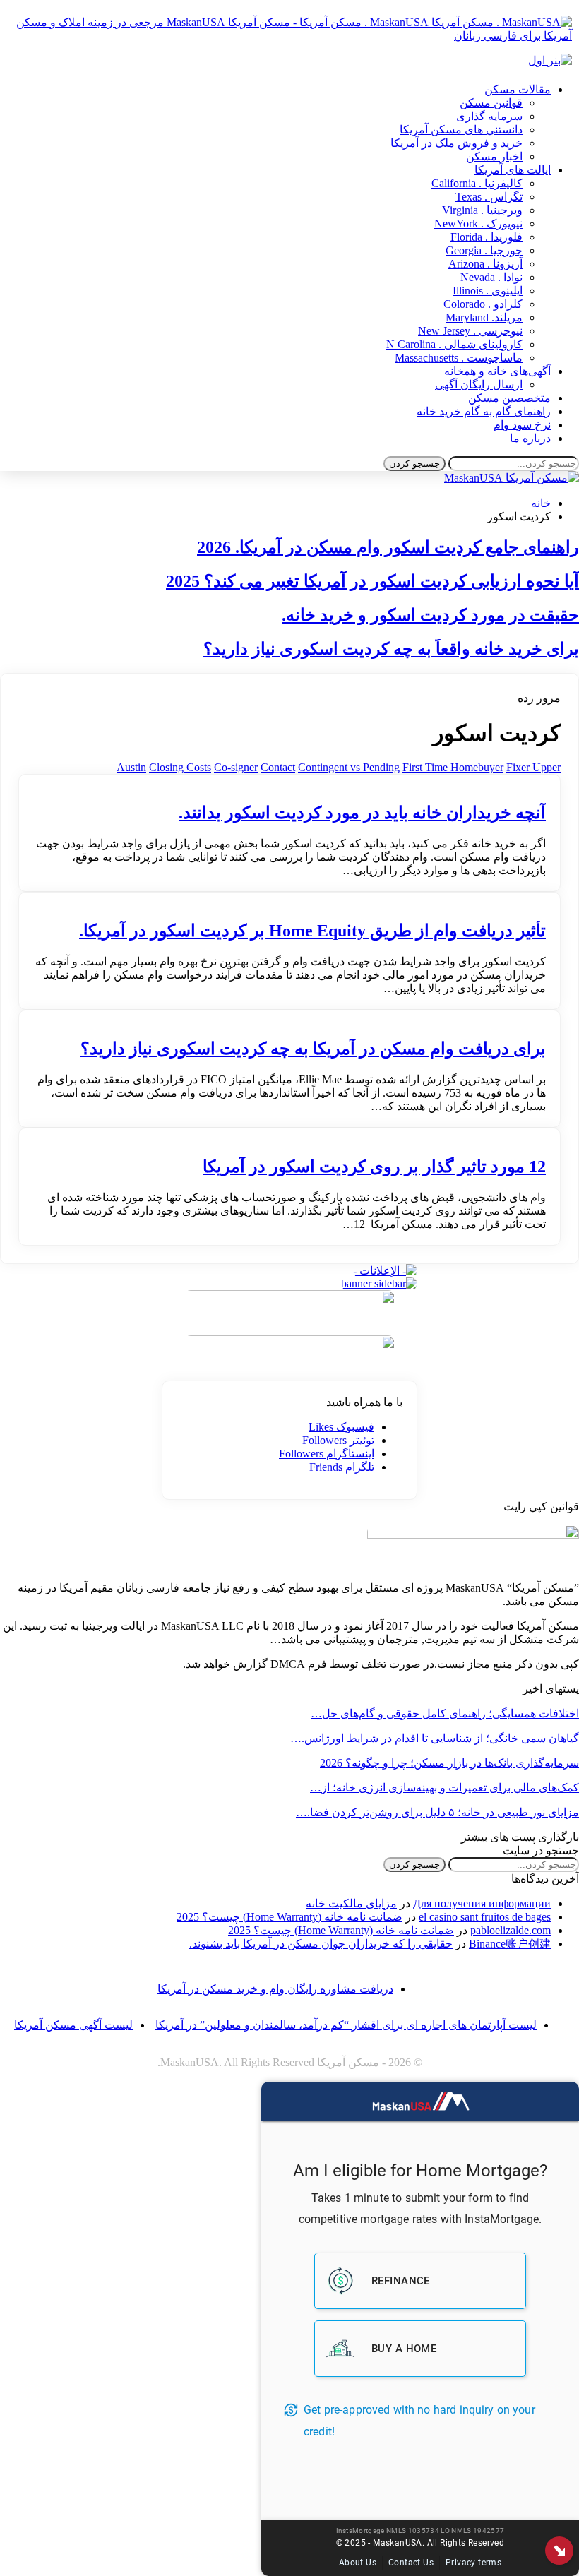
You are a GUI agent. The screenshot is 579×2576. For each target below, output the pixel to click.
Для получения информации (482, 1903)
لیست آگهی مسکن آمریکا (73, 2025)
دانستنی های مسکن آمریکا (461, 130)
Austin (131, 767)
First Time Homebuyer (453, 767)
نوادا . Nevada (491, 277)
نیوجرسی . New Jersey (470, 331)
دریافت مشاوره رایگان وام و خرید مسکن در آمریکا (275, 1989)
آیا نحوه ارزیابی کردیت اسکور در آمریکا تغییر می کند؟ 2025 (372, 581)
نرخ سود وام (522, 425)
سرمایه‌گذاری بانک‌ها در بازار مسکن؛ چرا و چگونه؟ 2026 (449, 1763)
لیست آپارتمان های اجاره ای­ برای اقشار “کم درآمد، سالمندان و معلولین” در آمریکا (346, 2025)
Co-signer (236, 767)
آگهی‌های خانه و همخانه (497, 371)
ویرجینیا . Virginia (482, 210)
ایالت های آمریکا (513, 170)
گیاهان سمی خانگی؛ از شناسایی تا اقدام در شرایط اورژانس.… (435, 1738)
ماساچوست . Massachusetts (459, 358)
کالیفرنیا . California (477, 183)
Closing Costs (180, 767)
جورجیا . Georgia (484, 250)
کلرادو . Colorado (483, 304)
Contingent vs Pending (349, 767)
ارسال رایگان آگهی (479, 384)
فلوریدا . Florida (487, 237)
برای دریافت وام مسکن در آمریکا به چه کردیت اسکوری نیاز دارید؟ (313, 1049)
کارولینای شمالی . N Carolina (454, 344)
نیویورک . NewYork (478, 223)
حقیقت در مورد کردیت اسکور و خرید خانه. (430, 615)
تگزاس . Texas (489, 197)
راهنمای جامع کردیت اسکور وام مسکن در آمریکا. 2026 (388, 547)
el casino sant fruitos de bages (485, 1917)
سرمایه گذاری (489, 116)
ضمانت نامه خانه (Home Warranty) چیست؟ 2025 (289, 1917)
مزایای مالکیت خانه (351, 1903)
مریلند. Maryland (484, 317)
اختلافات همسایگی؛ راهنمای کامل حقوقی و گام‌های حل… (445, 1713)
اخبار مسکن (494, 156)
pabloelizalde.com (511, 1930)
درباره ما (530, 438)
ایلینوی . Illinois (488, 291)
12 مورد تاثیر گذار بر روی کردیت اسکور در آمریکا (374, 1167)
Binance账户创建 (510, 1944)
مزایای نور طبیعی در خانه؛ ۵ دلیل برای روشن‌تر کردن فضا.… (437, 1812)
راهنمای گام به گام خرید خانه (484, 411)
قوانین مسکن (491, 103)
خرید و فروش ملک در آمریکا (456, 143)
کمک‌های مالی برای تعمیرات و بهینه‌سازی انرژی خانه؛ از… (444, 1788)
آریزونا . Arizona (485, 264)
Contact (278, 767)
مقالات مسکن (518, 89)
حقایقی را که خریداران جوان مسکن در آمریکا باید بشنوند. (321, 1944)
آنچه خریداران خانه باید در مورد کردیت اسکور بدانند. (362, 813)
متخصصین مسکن (509, 398)
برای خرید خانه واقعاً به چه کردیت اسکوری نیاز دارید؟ (391, 649)
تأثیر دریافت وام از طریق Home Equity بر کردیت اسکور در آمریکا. (312, 931)
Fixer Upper (533, 767)
